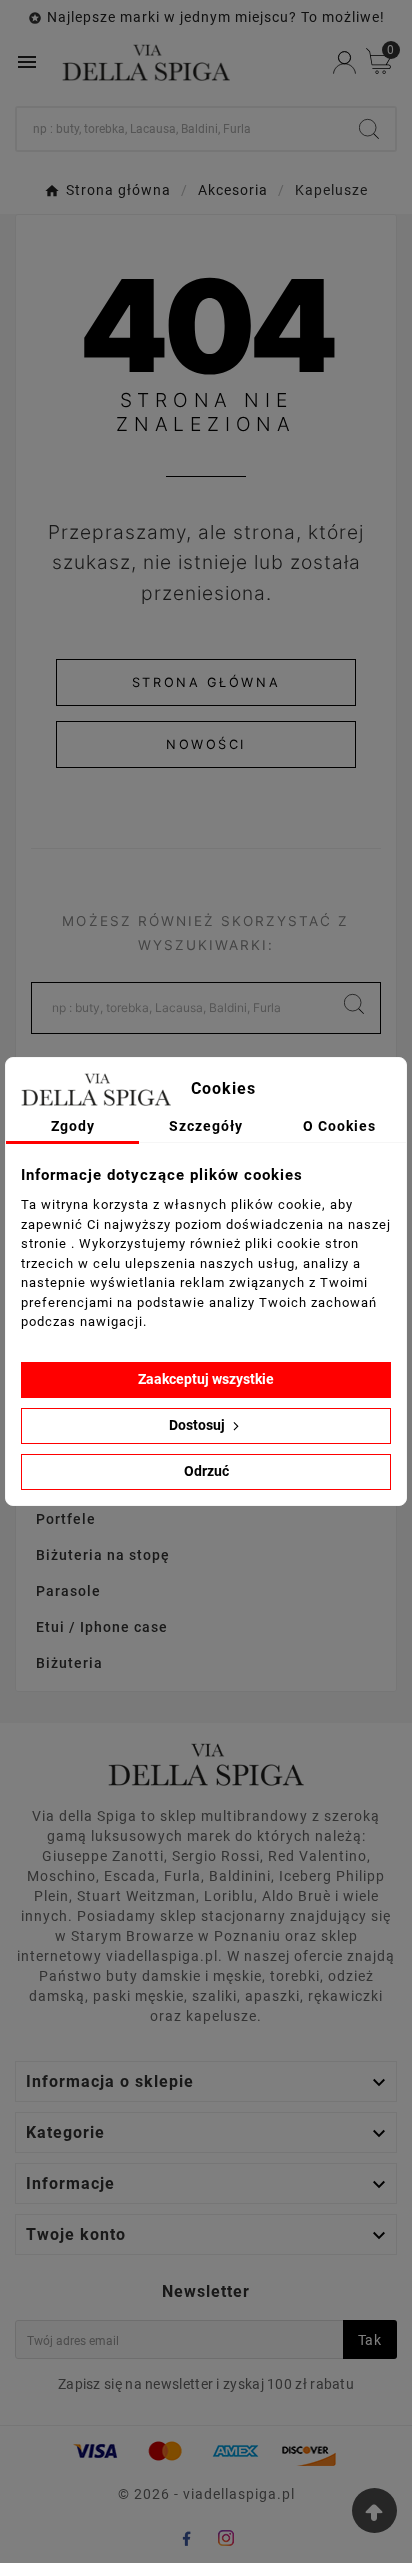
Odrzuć (206, 1471)
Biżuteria (69, 1663)
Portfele (66, 1519)
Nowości (206, 744)
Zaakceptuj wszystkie (206, 1379)
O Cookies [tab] (339, 1126)
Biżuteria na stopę (103, 1555)
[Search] (369, 129)
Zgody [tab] (73, 1126)
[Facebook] (186, 2538)
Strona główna (206, 682)
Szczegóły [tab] (206, 1126)
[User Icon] (344, 62)
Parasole (68, 1591)
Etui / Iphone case (102, 1627)
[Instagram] (226, 2538)
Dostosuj (198, 1425)
